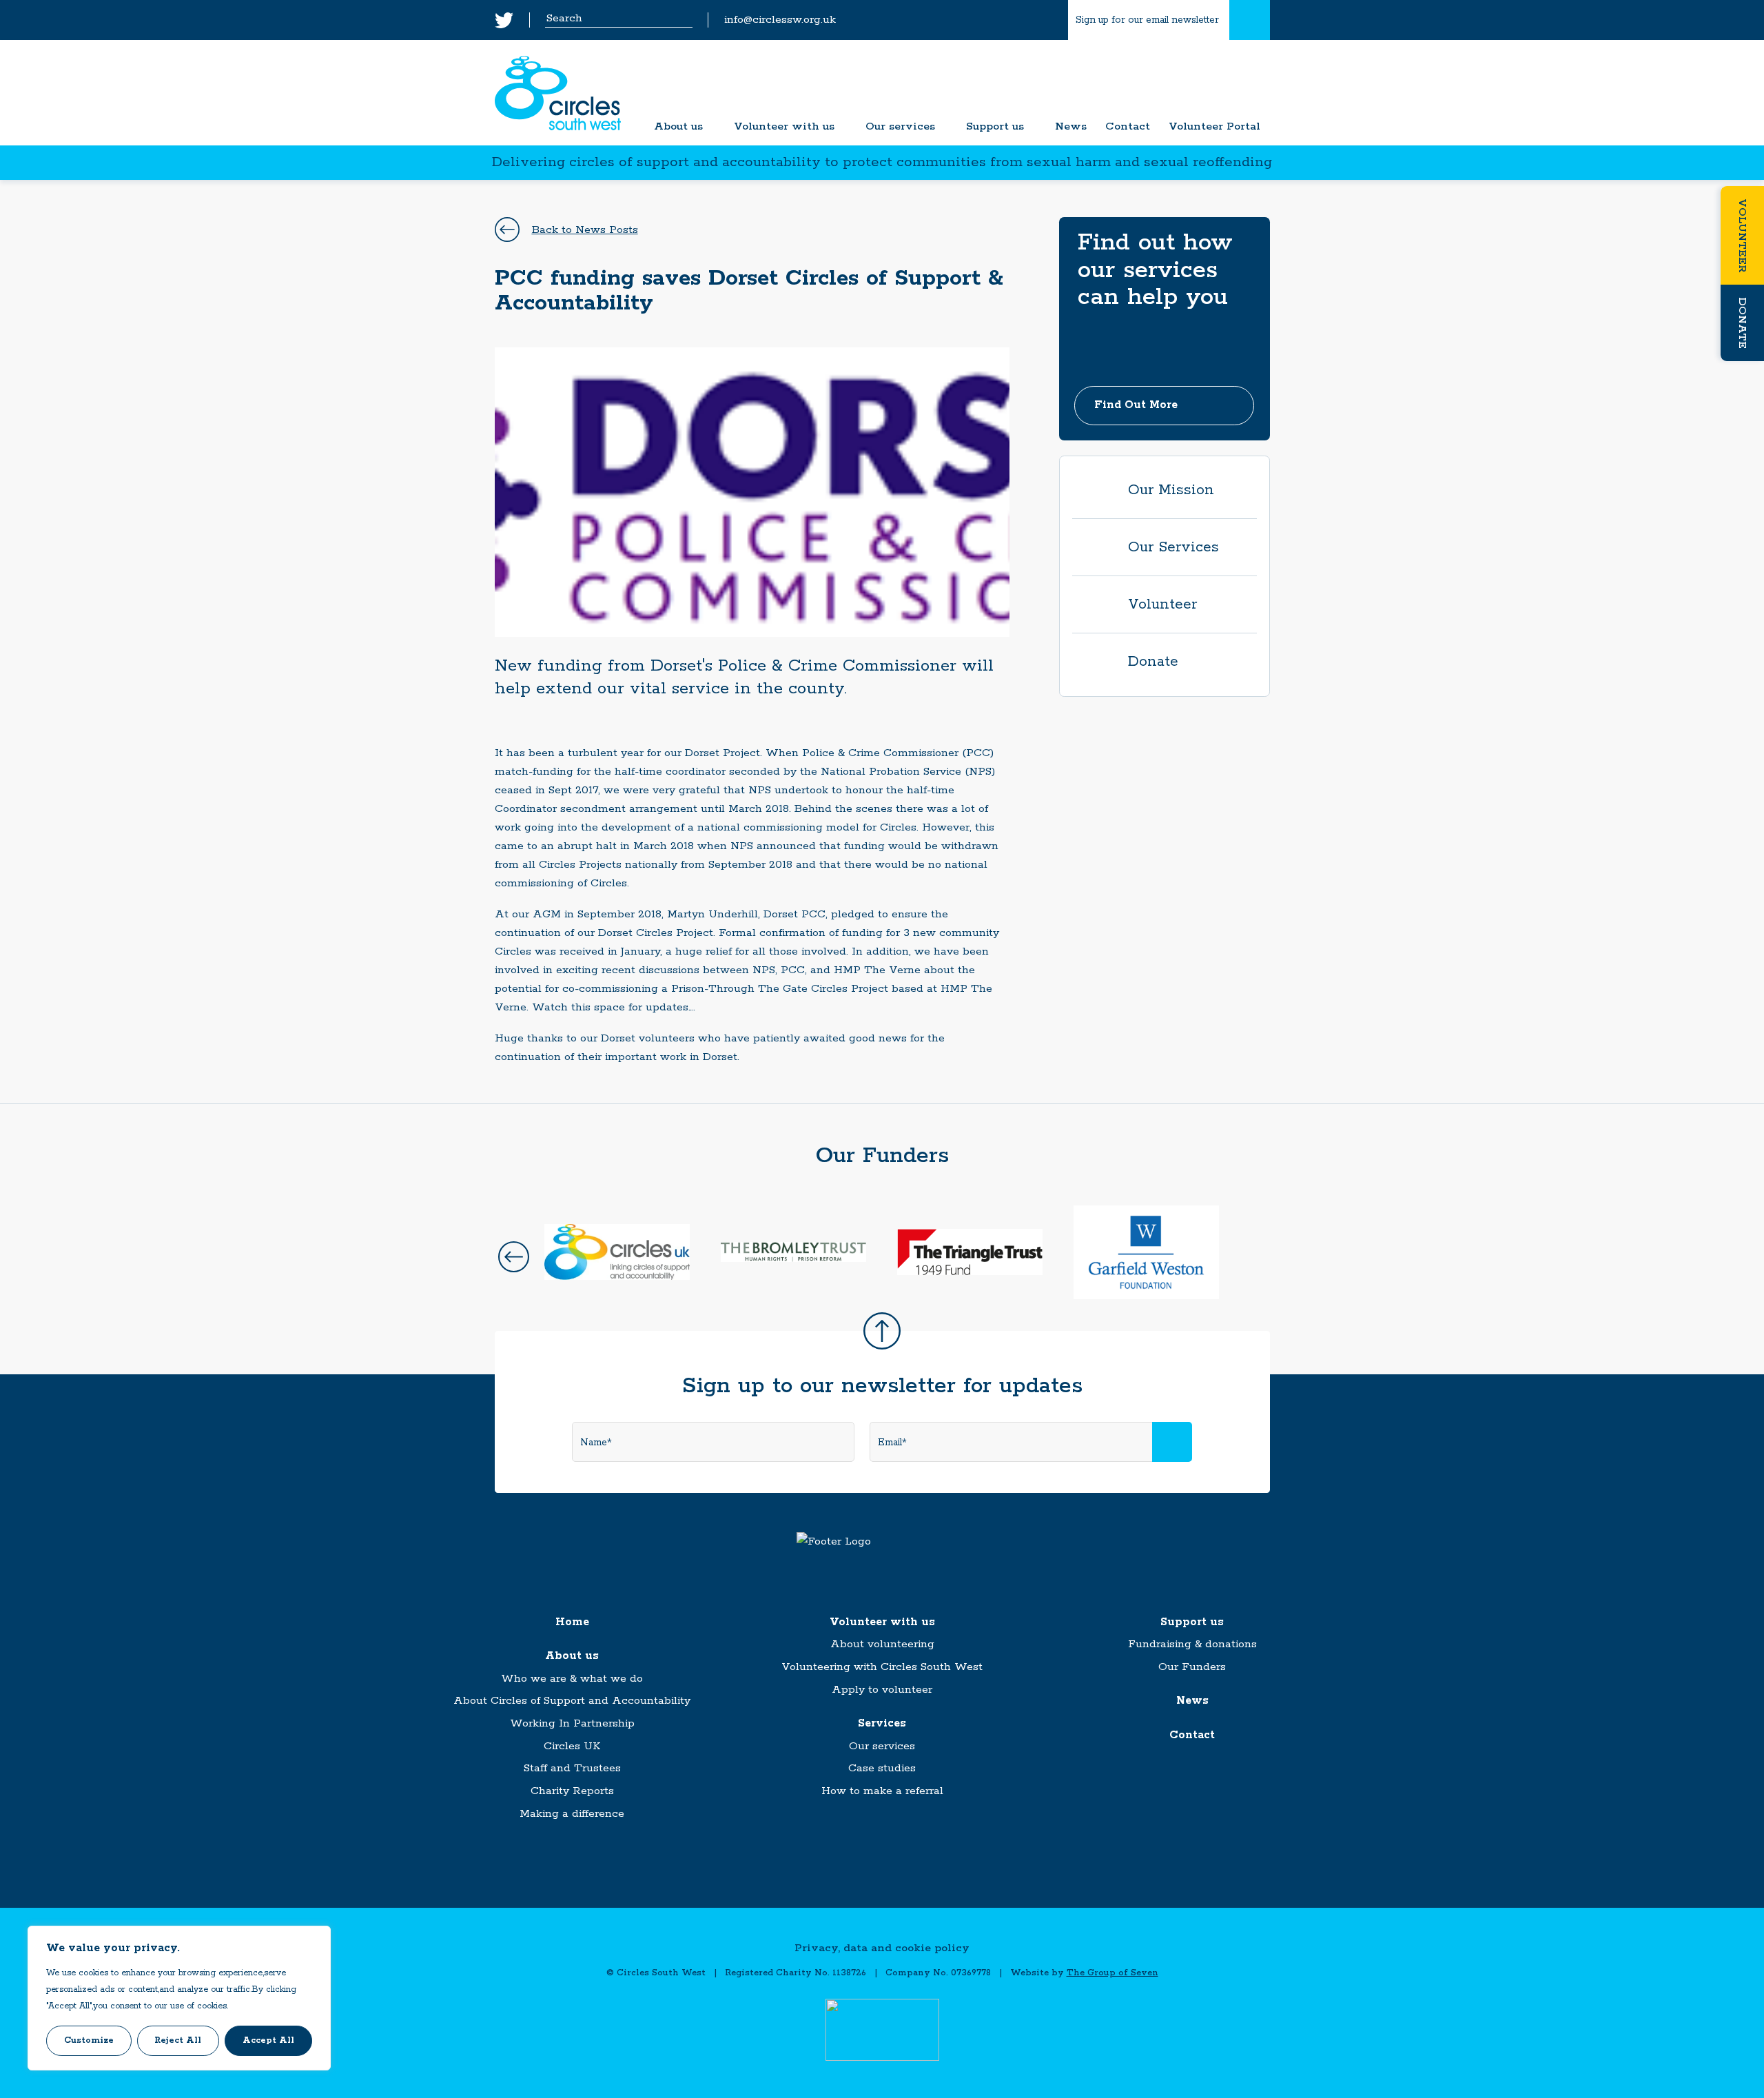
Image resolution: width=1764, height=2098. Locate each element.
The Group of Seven (1112, 1973)
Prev (514, 1257)
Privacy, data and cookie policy (882, 1948)
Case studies (882, 1768)
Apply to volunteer (882, 1690)
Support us (995, 127)
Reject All (178, 2040)
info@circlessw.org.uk (780, 20)
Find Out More (1136, 405)
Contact (1128, 127)
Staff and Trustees (572, 1768)
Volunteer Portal (1214, 127)
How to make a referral (882, 1791)
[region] (179, 1998)
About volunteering (882, 1644)
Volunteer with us (784, 127)
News (1071, 127)
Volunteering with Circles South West (882, 1667)
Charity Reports (572, 1791)
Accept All (268, 2040)
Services (882, 1723)
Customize (89, 2040)
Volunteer (1742, 235)
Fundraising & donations (1192, 1644)
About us (678, 127)
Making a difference (572, 1814)
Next (1251, 1257)
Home (572, 1622)
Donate (1742, 323)
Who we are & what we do (572, 1679)
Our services (900, 127)
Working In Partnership (572, 1723)
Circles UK (572, 1746)
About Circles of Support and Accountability (572, 1701)
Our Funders (1192, 1667)
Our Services (1173, 547)
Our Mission (1171, 490)
